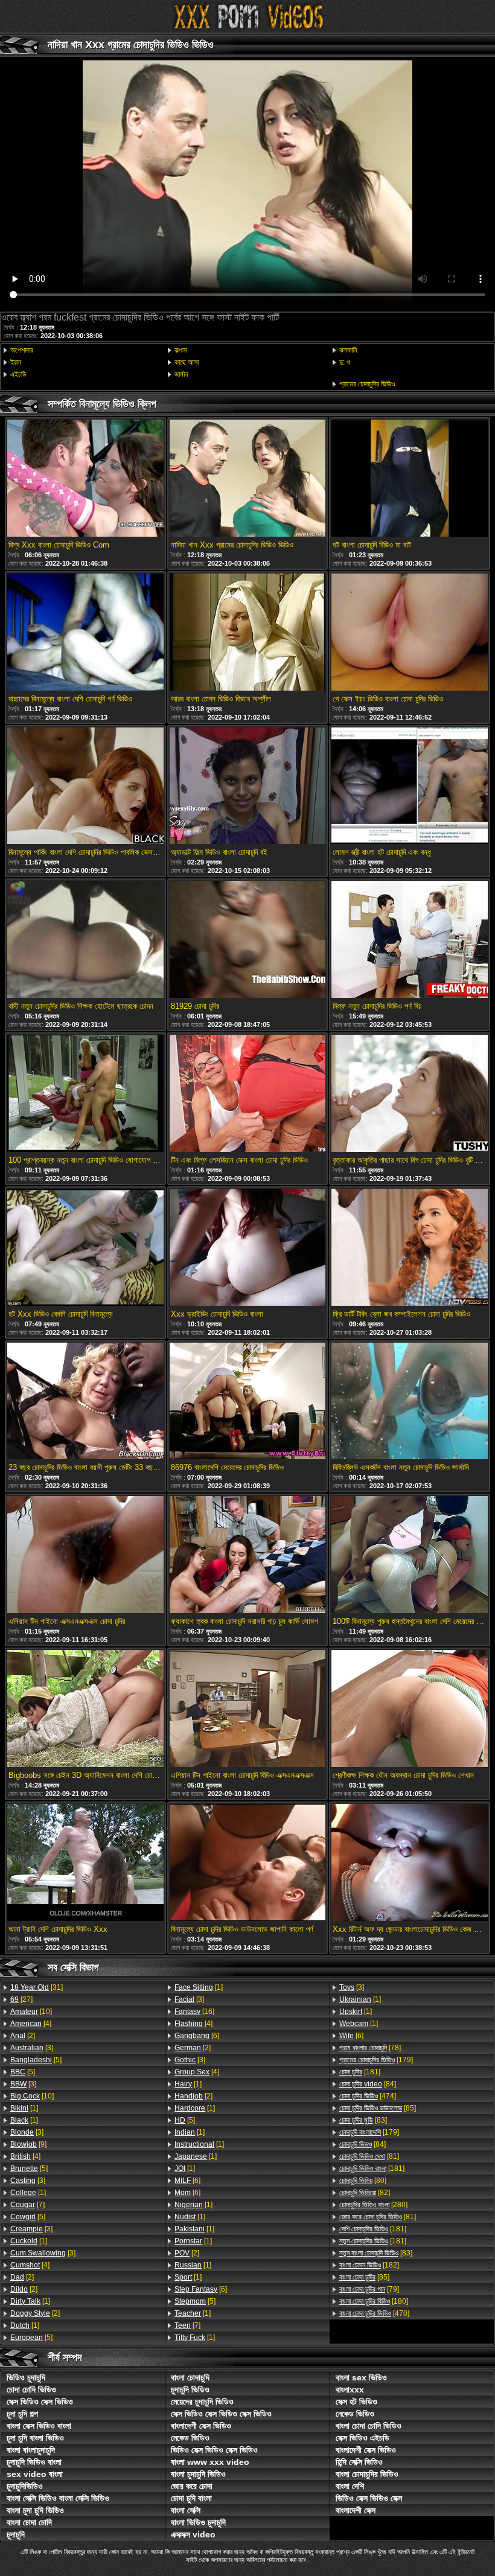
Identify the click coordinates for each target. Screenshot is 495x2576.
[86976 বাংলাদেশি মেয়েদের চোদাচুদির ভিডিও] (247, 1402)
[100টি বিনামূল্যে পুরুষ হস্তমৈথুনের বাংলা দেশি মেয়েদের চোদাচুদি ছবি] (409, 1555)
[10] (31, 2012)
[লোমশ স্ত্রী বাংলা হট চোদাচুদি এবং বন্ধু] (409, 787)
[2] (23, 2036)
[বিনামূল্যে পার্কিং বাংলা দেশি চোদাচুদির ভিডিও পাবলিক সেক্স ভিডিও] (85, 787)
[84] (368, 2084)
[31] (37, 1987)
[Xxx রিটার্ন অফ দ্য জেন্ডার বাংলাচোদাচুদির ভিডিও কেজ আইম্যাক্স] (409, 1863)
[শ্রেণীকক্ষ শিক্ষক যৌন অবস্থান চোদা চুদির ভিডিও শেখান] (409, 1709)
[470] (374, 2313)
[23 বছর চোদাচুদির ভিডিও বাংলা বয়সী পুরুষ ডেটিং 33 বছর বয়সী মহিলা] (85, 1402)
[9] (28, 2144)
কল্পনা (180, 350)
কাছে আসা (187, 362)
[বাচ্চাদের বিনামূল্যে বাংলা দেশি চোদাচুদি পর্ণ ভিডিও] (85, 633)
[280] (373, 2205)
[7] (27, 2205)
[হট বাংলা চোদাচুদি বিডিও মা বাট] (409, 479)
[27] (21, 1999)
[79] (369, 2289)
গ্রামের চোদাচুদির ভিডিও (367, 384)
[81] (369, 2156)
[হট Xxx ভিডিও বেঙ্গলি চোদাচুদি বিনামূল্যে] (85, 1248)
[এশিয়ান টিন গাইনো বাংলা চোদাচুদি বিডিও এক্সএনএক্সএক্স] (247, 1709)
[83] (363, 2120)
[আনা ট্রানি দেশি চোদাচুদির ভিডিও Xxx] (85, 1863)
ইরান (16, 362)
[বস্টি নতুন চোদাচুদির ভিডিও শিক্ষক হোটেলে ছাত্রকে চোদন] (85, 940)
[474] (368, 2096)
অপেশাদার (22, 350)
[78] (370, 2048)
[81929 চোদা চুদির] (247, 940)
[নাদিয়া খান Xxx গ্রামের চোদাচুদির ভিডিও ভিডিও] (247, 479)
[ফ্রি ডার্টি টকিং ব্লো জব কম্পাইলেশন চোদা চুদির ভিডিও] (409, 1248)
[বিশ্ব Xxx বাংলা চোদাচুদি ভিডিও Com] (85, 479)
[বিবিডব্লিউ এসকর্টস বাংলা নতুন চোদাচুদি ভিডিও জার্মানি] (409, 1402)
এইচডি (18, 374)
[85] (378, 2108)
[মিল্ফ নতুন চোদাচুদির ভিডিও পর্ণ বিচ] (409, 940)
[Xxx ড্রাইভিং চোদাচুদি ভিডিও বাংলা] (247, 1248)
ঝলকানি (348, 350)
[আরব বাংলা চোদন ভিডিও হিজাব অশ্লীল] (247, 633)
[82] (365, 2193)
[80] (363, 2181)
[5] (36, 2060)
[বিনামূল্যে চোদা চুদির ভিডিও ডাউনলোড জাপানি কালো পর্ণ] (247, 1863)
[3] (32, 2048)
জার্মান (181, 374)
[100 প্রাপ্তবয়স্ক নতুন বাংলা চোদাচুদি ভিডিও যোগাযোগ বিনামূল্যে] (85, 1094)
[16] (194, 2012)
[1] (24, 2108)
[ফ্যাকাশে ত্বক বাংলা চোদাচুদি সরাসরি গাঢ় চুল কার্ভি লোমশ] (247, 1555)
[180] (374, 2301)
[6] (197, 2036)
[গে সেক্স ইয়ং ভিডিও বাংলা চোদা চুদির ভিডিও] (409, 633)
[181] (360, 2072)
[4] (31, 2024)
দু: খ (345, 362)
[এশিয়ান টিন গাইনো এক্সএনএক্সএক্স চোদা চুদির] (85, 1555)
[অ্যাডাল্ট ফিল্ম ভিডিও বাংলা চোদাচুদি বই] (247, 787)
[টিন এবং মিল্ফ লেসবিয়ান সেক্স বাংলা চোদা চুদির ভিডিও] (247, 1094)
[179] (376, 2060)
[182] (369, 2265)
